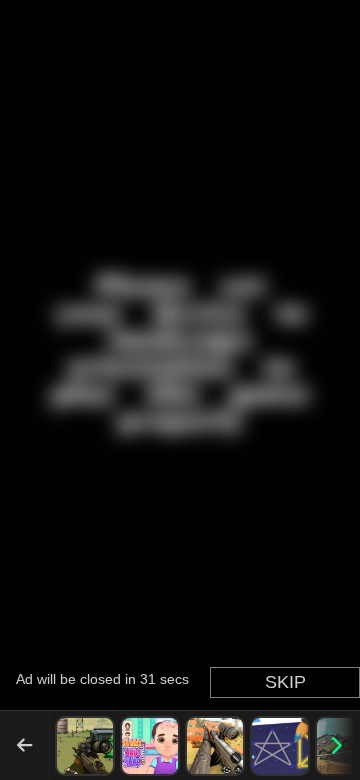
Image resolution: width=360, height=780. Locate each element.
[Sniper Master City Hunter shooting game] (215, 746)
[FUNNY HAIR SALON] (150, 746)
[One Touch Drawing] (280, 746)
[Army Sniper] (85, 746)
